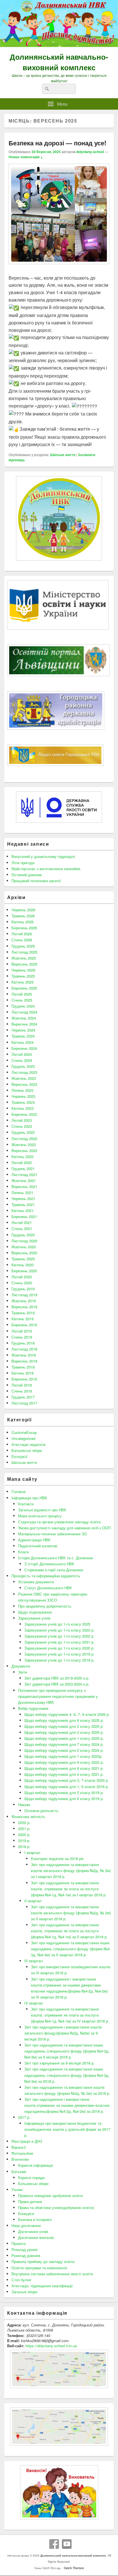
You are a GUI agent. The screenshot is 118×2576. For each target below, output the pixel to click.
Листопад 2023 (24, 1072)
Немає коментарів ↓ (26, 157)
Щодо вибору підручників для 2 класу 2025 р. (64, 1732)
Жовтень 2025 (24, 958)
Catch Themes (73, 2568)
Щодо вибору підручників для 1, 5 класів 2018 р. (67, 1786)
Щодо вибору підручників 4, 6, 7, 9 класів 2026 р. (67, 1714)
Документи (21, 1666)
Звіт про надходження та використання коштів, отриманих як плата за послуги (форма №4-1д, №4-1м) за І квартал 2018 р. (69, 1889)
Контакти (26, 1504)
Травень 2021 (23, 1204)
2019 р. (24, 1840)
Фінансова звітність (28, 1816)
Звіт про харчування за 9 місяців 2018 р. (59, 2063)
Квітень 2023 (22, 1108)
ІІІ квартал (34, 1961)
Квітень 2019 (22, 1319)
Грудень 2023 (23, 1066)
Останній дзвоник (27, 875)
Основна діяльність (41, 1810)
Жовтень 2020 (24, 1247)
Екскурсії (19, 1456)
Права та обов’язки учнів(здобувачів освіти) (56, 2207)
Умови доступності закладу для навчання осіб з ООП (64, 1528)
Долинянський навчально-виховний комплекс (59, 62)
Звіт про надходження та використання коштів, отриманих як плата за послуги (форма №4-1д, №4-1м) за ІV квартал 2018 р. (70, 2015)
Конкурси (26, 2213)
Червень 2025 (23, 970)
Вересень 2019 (24, 1307)
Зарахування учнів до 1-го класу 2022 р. (59, 1636)
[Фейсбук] (54, 2544)
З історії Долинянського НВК (49, 1564)
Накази (24, 1804)
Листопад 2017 (24, 1403)
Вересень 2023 (24, 1084)
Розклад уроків (24, 2249)
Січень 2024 (22, 1060)
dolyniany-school (90, 152)
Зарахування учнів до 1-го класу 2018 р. (59, 1660)
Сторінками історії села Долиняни (54, 1570)
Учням (17, 2189)
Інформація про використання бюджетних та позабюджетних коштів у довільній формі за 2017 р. (67, 2129)
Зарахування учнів (34, 1618)
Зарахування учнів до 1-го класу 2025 (57, 1624)
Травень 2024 (23, 1036)
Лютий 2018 (22, 1385)
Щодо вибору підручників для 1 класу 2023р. (63, 1756)
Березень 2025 (24, 988)
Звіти (22, 1672)
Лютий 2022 (22, 1162)
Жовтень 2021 (24, 1180)
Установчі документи (36, 1582)
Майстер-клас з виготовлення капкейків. (46, 869)
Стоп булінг (21, 2280)
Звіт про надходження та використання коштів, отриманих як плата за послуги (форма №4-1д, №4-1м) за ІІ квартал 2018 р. (69, 1931)
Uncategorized (23, 1438)
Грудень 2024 (23, 1006)
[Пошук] (46, 89)
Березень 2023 (24, 1114)
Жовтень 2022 (24, 1144)
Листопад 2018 (24, 1349)
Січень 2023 (22, 1126)
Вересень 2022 (24, 1150)
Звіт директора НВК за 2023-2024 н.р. (57, 1684)
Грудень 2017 (23, 1397)
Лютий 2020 (22, 1277)
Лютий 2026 (22, 934)
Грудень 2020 (23, 1235)
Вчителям (20, 2159)
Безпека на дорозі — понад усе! (57, 143)
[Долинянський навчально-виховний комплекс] (59, 45)
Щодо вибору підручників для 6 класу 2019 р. (64, 1798)
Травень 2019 (23, 1313)
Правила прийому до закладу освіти (43, 2261)
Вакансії (19, 2147)
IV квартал (34, 2003)
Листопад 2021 (24, 1174)
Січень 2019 (22, 1337)
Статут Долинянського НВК (48, 1588)
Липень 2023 (22, 1090)
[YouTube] (67, 2544)
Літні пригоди (23, 863)
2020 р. (24, 1834)
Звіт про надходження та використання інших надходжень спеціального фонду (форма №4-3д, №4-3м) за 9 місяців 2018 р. (67, 2051)
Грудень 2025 (23, 946)
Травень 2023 (23, 1102)
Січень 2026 (22, 940)
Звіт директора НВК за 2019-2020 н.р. (57, 1678)
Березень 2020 (24, 1271)
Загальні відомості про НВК (42, 1510)
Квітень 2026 (22, 922)
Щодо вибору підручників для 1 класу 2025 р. (64, 1738)
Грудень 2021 (23, 1168)
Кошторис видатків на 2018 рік (57, 1858)
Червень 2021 (23, 1198)
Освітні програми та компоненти (39, 2268)
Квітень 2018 (22, 1373)
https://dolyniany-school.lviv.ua (51, 2346)
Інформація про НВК (29, 1498)
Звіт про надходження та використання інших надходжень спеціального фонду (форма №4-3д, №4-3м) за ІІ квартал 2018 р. (71, 1949)
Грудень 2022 (23, 1132)
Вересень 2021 (24, 1186)
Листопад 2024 (24, 1012)
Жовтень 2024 (24, 1018)
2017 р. (24, 2117)
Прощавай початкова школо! (36, 881)
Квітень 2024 (22, 1042)
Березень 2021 (24, 1216)
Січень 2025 (22, 1000)
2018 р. (24, 1846)
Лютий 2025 (22, 994)
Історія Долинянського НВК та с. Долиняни (55, 1558)
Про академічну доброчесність (45, 1606)
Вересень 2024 (24, 1024)
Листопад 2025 (24, 952)
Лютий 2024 (22, 1054)
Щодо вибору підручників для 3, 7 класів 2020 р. (67, 1780)
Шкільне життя (63, 455)
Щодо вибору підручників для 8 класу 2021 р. (64, 1768)
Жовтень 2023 (24, 1078)
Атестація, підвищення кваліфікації (42, 2286)
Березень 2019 (24, 1325)
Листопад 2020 (24, 1241)
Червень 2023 (23, 1096)
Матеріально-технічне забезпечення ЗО (52, 1534)
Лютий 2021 (22, 1222)
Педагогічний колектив (38, 1546)
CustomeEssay (24, 1432)
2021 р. (24, 1828)
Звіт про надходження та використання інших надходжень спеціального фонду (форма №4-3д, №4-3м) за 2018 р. (67, 2075)
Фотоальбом (22, 2153)
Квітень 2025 (22, 982)
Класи (23, 1552)
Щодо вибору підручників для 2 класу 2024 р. (64, 1750)
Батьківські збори (27, 1450)
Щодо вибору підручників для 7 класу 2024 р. (64, 1744)
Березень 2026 (24, 928)
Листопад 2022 (24, 1138)
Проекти (18, 2243)
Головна (18, 1491)
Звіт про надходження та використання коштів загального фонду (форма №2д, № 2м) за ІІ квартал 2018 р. (71, 1913)
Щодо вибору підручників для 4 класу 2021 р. (64, 1774)
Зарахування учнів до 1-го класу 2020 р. (59, 1648)
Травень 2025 (23, 976)
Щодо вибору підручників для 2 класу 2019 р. (64, 1792)
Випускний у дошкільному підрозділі (43, 856)
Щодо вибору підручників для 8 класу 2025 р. (64, 1720)
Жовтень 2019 (24, 1301)
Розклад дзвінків (26, 2255)
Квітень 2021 (22, 1210)
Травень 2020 (23, 1259)
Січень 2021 (22, 1228)
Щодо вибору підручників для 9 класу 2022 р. (64, 1762)
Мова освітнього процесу (40, 1516)
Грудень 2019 (23, 1289)
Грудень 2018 (23, 1343)
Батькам (19, 2171)
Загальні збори (24, 2292)
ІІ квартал (33, 1901)
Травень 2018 (23, 1367)
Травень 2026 (23, 916)
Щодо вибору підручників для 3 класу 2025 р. (64, 1726)
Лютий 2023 (22, 1120)
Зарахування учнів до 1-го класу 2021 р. (59, 1642)
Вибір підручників (33, 1708)
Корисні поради (31, 2177)
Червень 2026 (23, 910)
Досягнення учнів (33, 2231)
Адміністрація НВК (34, 1540)
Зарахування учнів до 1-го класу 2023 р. (59, 1630)
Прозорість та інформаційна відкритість (46, 1576)
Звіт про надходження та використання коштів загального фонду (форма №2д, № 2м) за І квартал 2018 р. (71, 1870)
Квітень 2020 (22, 1265)
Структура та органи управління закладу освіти (59, 1522)
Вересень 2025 (24, 964)
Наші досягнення (26, 2225)
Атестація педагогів (28, 1444)
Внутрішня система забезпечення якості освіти (52, 2274)
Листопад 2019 (24, 1295)
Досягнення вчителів (36, 2237)
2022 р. (24, 1822)
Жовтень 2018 (24, 1355)
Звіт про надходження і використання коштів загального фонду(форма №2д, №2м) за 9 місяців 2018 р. (63, 2033)
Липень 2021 (22, 1192)
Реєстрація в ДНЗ (27, 2141)
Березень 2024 (24, 1048)
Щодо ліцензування (35, 1612)
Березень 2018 (24, 1379)
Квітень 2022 (22, 1156)
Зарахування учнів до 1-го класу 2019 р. (59, 1654)
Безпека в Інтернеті (35, 2219)
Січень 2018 (22, 1391)
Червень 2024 (23, 1030)
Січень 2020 (22, 1283)
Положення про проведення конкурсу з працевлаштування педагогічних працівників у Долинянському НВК (58, 1696)
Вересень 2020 (24, 1253)
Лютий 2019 (22, 1331)
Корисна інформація (36, 2165)
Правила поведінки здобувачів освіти (50, 2195)
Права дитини (30, 2201)
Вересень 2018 (24, 1361)
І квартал (32, 1852)
